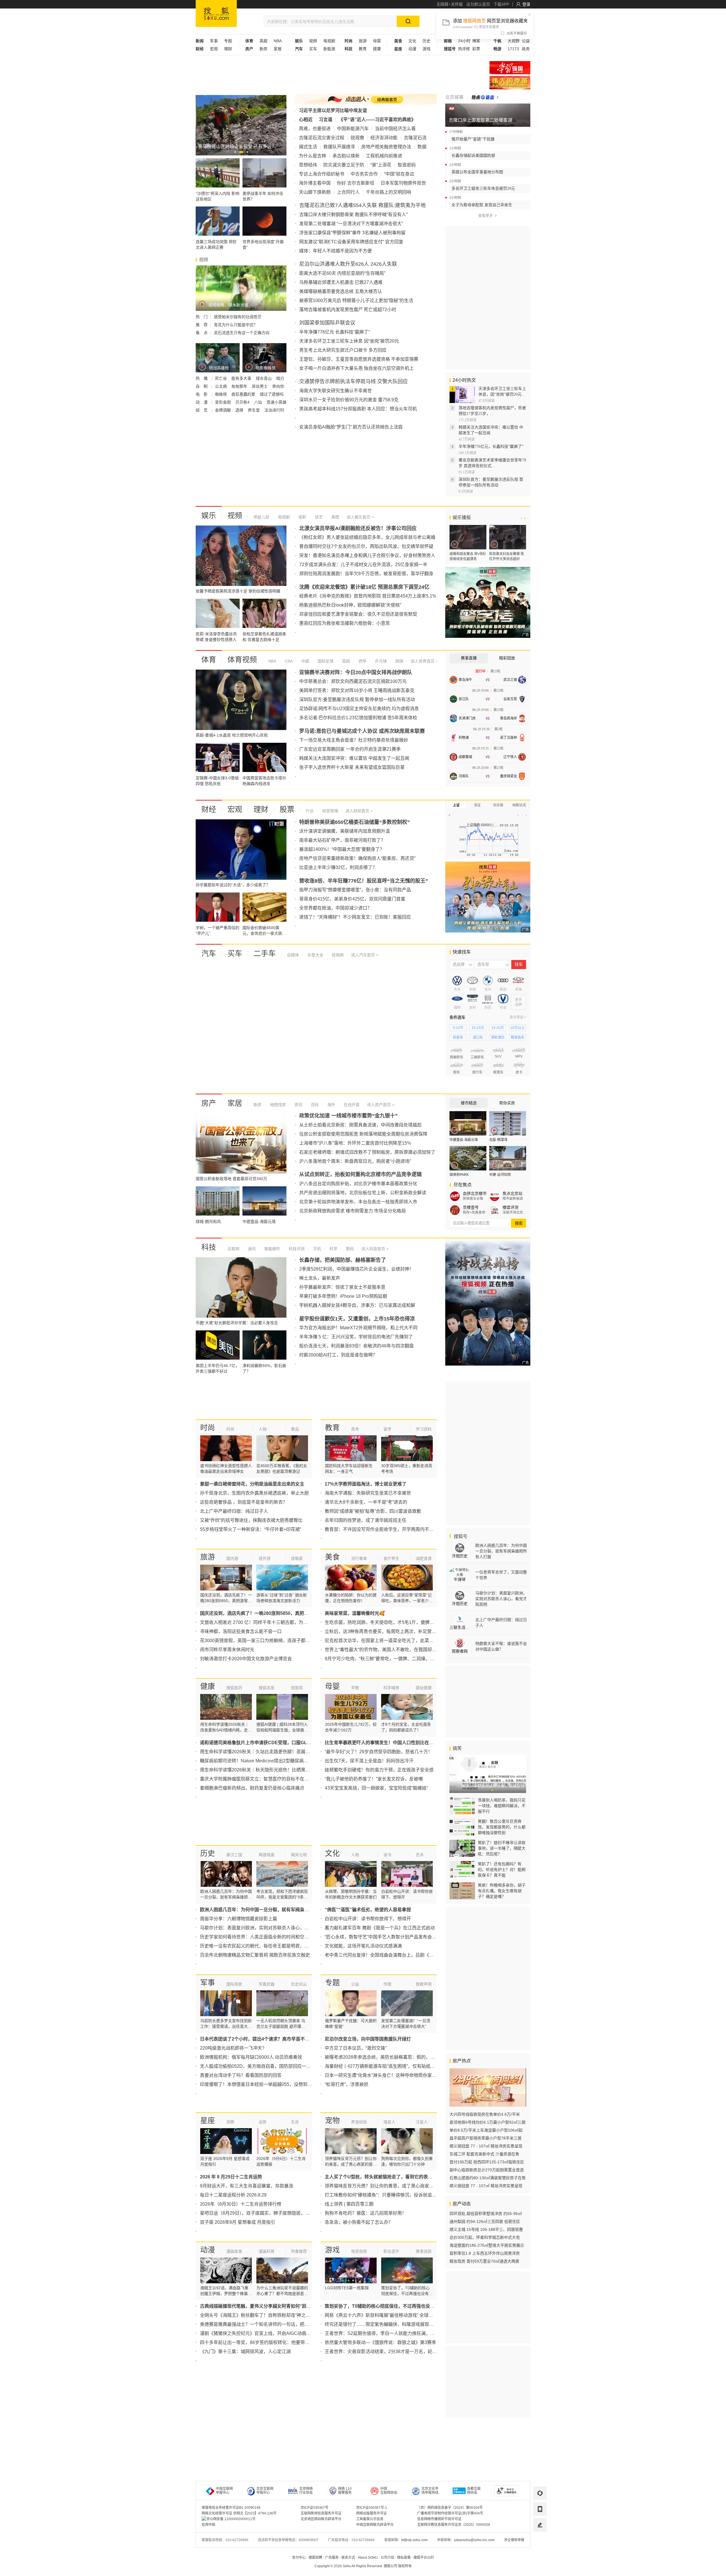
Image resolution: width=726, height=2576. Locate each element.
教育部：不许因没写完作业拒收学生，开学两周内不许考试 (384, 1529)
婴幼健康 (424, 1688)
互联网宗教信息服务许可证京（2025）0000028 (454, 2525)
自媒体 (293, 955)
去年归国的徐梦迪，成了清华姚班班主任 (366, 1520)
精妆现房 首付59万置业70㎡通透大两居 (484, 2261)
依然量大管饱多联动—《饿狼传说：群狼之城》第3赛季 (380, 2342)
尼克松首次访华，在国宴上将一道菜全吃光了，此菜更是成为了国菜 (393, 1641)
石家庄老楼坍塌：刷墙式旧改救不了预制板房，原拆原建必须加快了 (367, 1152)
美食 (332, 1557)
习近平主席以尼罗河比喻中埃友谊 (333, 110)
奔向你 (278, 386)
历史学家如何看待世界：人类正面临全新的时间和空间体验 (259, 1937)
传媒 (387, 1984)
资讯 (298, 1105)
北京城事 (454, 97)
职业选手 (391, 2251)
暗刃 (280, 378)
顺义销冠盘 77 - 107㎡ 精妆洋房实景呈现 (486, 2146)
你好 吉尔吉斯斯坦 (356, 183)
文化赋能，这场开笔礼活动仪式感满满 (363, 1946)
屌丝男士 (260, 386)
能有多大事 (242, 378)
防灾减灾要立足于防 (344, 165)
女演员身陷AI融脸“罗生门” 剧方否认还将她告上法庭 (351, 427)
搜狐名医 (267, 1688)
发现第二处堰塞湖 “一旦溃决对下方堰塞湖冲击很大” (351, 224)
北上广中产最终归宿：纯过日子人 (234, 1511)
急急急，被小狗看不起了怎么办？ (359, 2222)
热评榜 (464, 49)
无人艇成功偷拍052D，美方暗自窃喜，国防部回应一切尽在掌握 (264, 2066)
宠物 (332, 2121)
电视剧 (329, 41)
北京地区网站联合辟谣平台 (321, 2519)
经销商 (337, 955)
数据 (422, 147)
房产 (209, 1103)
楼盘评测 (510, 1207)
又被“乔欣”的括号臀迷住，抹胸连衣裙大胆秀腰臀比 (251, 1520)
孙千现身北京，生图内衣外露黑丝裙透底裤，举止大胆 (254, 1493)
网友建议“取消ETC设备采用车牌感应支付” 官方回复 (351, 242)
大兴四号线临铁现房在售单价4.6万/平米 (485, 2114)
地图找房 (277, 1105)
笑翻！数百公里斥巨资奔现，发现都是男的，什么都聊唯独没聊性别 (502, 1827)
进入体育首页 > (424, 661)
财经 (209, 809)
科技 (209, 1247)
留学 (387, 1429)
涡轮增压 (498, 1037)
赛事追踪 (424, 2251)
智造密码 (407, 165)
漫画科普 (267, 2251)
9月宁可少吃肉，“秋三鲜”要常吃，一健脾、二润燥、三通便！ (386, 1659)
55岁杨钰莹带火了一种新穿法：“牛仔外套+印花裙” (251, 1529)
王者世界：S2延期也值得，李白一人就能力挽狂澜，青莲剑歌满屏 (391, 2333)
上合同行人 (348, 192)
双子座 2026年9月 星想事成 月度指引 (238, 2222)
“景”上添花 (381, 165)
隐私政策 (404, 2558)
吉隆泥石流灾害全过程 (322, 138)
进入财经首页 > (359, 811)
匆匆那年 (240, 386)
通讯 (251, 1249)
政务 (526, 49)
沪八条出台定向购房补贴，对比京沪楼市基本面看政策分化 (358, 1184)
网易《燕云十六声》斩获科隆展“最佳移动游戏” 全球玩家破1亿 (387, 2315)
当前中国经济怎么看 (395, 129)
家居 (278, 49)
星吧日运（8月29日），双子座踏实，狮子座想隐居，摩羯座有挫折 (266, 2213)
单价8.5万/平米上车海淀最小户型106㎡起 (486, 2130)
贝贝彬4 (243, 402)
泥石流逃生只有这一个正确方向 (242, 333)
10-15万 (478, 1028)
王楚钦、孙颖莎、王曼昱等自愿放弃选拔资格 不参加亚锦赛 (359, 359)
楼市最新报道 (513, 1199)
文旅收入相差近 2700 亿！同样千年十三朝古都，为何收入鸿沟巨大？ (270, 1622)
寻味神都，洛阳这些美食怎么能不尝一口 (241, 1631)
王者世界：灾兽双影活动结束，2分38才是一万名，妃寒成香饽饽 (390, 2352)
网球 (399, 661)
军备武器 (267, 1984)
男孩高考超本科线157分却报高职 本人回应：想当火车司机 (358, 409)
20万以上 (518, 1028)
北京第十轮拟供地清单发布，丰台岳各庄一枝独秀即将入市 (358, 1202)
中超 (305, 661)
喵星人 (389, 2122)
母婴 (377, 41)
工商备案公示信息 (370, 2519)
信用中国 (208, 2525)
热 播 (202, 378)
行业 (310, 811)
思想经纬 (308, 165)
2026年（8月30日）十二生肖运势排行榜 (241, 2204)
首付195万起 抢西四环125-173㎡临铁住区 (487, 2162)
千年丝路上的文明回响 (389, 192)
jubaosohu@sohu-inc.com (474, 2540)
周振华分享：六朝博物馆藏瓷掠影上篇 (239, 1919)
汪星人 (422, 2122)
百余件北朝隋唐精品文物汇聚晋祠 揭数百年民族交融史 (255, 1955)
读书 (387, 1855)
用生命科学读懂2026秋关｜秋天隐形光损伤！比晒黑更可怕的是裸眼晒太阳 (275, 1770)
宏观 (214, 49)
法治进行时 (274, 410)
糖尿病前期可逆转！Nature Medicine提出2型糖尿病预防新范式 (263, 1761)
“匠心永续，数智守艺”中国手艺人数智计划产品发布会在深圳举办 (390, 1937)
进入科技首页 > (375, 1249)
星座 (208, 2121)
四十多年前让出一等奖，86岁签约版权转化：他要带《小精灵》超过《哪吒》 (277, 2342)
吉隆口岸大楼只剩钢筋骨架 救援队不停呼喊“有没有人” (353, 215)
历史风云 (299, 1984)
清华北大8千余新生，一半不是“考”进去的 (366, 1502)
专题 (228, 41)
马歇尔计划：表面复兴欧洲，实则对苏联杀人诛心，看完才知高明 (266, 1928)
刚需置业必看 (473, 1199)
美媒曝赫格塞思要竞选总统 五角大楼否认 (341, 291)
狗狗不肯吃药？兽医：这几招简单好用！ (366, 2213)
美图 (335, 517)
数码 (349, 1249)
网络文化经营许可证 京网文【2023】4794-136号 (239, 2513)
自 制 (202, 386)
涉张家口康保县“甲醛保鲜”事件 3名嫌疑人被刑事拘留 (352, 233)
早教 (355, 1688)
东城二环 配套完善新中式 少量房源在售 (484, 2154)
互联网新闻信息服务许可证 (321, 2513)
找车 (519, 964)
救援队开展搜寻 (339, 147)
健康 (377, 49)
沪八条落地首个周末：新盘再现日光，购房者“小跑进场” (355, 1161)
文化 (412, 41)
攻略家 (297, 1558)
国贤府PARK (459, 1175)
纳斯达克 (519, 805)
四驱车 (458, 1037)
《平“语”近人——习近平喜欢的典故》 (377, 120)
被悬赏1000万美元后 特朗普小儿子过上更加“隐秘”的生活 (356, 300)
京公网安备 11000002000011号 (231, 2519)
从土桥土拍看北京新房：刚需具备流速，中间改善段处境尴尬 (360, 1125)
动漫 (412, 49)
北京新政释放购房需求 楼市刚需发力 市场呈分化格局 (353, 1211)
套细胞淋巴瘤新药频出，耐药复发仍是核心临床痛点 (252, 1788)
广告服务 (332, 2558)
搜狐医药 (234, 1688)
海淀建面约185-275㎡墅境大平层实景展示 (487, 2245)
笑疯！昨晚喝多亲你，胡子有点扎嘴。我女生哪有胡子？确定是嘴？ (502, 1891)
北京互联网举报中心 (265, 2491)
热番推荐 (299, 2251)
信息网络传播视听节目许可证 (439, 2519)
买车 (313, 49)
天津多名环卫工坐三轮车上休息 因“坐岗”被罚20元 (349, 341)
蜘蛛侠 (221, 394)
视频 (313, 41)
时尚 (208, 1428)
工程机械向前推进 (384, 156)
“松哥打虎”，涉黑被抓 (347, 2084)
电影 (302, 517)
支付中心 (299, 2558)
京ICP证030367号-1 (372, 2508)
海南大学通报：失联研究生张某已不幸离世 (368, 1493)
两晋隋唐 (267, 1855)
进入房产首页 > (381, 1105)
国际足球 (325, 661)
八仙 (259, 402)
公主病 (221, 386)
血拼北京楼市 (475, 1193)
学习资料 (424, 1429)
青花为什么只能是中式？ (236, 325)
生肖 (295, 2122)
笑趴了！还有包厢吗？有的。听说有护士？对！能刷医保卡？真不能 (502, 1870)
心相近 (306, 120)
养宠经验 (359, 2122)
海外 (331, 1105)
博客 (476, 41)
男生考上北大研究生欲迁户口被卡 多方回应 (343, 350)
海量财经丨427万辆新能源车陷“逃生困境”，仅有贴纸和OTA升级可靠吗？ (398, 2066)
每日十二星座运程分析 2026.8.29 (233, 2195)
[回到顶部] (540, 2541)
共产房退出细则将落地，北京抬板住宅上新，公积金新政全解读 (363, 1193)
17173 (513, 49)
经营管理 (330, 811)
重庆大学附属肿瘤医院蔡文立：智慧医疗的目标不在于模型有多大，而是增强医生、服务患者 (293, 1779)
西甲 (362, 661)
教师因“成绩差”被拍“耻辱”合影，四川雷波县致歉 (373, 1511)
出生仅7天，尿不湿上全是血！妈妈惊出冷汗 (369, 1761)
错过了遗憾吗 (272, 394)
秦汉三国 (234, 1855)
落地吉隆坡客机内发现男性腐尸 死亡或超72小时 (348, 310)
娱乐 (209, 516)
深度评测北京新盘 (515, 1212)
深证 (477, 805)
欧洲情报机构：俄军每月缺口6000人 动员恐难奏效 (251, 2057)
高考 (355, 1429)
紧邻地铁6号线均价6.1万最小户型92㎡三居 (487, 2122)
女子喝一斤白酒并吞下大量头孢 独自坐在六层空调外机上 (356, 368)
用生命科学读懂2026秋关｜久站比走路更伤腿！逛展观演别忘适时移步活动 (275, 1752)
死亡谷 (221, 378)
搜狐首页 (216, 13)
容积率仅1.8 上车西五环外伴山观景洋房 (485, 2253)
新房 (263, 49)
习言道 (326, 120)
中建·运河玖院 (500, 1175)
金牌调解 (223, 410)
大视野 (514, 41)
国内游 (232, 1558)
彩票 (476, 49)
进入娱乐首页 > (360, 517)
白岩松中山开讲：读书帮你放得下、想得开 (368, 1919)
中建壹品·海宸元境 (464, 1140)
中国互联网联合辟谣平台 (375, 2525)
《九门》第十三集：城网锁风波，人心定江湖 (245, 2352)
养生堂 (254, 410)
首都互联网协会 (474, 2491)
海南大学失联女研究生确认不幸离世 (335, 391)
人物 (263, 1429)
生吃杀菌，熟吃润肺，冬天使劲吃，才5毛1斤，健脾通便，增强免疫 (393, 1622)
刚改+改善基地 (474, 1212)
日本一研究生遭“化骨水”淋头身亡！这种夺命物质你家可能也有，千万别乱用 (401, 2075)
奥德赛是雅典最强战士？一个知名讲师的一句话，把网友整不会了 (266, 2324)
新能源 (329, 49)
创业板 (498, 805)
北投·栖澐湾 (498, 1140)
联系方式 (348, 2558)
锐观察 (357, 138)
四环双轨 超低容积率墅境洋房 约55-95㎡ (486, 2214)
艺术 (420, 1855)
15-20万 (498, 1028)
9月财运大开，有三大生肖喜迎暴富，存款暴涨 (247, 2186)
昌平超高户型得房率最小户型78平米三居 (486, 2138)
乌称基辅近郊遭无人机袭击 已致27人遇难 (341, 282)
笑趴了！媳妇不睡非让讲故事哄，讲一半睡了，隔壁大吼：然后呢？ (502, 1848)
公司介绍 (387, 2558)
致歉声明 (424, 1984)
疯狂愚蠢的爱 (244, 394)
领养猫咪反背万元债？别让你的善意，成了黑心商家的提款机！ (388, 2186)
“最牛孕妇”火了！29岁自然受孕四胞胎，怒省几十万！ (379, 1752)
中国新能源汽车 (353, 129)
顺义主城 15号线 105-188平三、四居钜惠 (486, 2229)
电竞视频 (359, 2251)
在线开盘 (351, 1105)
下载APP (501, 4)
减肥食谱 (424, 1558)
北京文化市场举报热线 (430, 2491)
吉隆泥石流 (415, 138)
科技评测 (296, 1249)
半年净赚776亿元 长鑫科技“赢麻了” (334, 332)
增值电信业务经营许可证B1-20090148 (231, 2508)
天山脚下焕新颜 (315, 192)
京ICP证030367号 (315, 2508)
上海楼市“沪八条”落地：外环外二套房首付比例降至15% (355, 1143)
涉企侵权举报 (514, 2540)
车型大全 (315, 955)
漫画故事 (234, 2251)
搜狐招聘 (315, 2558)
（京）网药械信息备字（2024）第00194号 (450, 2508)
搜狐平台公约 (424, 2558)
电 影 (202, 394)
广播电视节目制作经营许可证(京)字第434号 (450, 2513)
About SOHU (368, 2558)
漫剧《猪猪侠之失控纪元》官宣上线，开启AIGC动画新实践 (260, 2333)
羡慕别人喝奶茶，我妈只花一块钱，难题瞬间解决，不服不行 (502, 1806)
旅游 (363, 41)
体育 (209, 660)
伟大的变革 (510, 83)
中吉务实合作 (364, 174)
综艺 (318, 517)
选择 (240, 410)
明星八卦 (261, 517)
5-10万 (458, 1028)
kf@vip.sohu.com (414, 2540)
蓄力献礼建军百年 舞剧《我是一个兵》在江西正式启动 (380, 1928)
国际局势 (234, 1984)
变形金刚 (223, 402)
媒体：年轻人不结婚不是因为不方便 (335, 251)
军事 (214, 41)
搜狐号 (460, 1536)
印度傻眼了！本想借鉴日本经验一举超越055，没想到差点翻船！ (265, 2084)
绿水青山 (264, 378)
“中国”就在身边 (399, 174)
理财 (228, 49)
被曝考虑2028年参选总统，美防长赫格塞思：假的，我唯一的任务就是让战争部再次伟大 (414, 2057)
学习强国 (510, 68)
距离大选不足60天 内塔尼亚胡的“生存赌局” (342, 273)
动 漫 (202, 402)
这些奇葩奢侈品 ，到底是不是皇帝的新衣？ (244, 1502)
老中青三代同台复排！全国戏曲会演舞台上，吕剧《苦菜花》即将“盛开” (396, 1955)
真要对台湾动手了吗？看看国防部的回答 (241, 2075)
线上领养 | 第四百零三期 (349, 2204)
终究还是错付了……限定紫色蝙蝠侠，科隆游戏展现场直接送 (386, 2324)
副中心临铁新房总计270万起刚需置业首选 (487, 2170)
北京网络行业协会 (306, 2491)
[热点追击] (485, 97)
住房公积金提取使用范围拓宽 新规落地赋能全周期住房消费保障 (363, 1134)
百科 (314, 1105)
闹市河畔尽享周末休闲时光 (227, 1650)
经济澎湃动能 (384, 138)
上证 (456, 805)
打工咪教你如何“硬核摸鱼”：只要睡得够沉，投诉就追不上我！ (387, 2195)
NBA (278, 41)
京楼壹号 (471, 1207)
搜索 (519, 1223)
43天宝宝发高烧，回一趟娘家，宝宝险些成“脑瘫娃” (376, 1788)
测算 (230, 2122)
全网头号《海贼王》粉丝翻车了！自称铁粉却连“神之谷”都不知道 (265, 2315)
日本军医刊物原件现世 (403, 183)
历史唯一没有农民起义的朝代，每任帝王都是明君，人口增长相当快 (268, 1946)
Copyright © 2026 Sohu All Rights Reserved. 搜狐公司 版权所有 (363, 2566)
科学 (333, 1249)
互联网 (233, 1249)
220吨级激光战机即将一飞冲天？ (233, 2048)
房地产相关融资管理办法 (386, 147)
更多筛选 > (518, 1017)
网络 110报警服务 (345, 2491)
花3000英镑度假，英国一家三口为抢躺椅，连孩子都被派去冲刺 (264, 1641)
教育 (363, 49)
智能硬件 (272, 1249)
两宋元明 (299, 1855)
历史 (427, 41)
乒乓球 (380, 661)
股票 (287, 809)
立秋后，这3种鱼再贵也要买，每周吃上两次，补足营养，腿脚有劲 (392, 1631)
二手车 (265, 953)
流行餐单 (359, 1558)
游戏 (427, 49)
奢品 (295, 1429)
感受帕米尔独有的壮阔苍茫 (238, 317)
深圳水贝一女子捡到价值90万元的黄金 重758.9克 (349, 400)
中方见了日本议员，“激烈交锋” (356, 2048)
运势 (263, 2122)
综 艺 (202, 410)
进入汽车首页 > (365, 955)
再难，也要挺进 (315, 129)
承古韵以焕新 (346, 156)
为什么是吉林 (313, 156)
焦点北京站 (512, 1193)
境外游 (265, 1558)
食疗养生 (391, 1558)
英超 (263, 41)
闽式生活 (308, 147)
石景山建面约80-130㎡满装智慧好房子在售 (488, 2178)
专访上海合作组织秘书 (322, 174)
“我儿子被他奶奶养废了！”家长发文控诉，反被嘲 (374, 1779)
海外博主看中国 (315, 183)
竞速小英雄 (277, 402)
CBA (288, 661)
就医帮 (297, 1688)
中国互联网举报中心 (224, 2491)
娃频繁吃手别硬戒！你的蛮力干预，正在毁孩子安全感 (379, 1770)
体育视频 (242, 660)
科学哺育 (391, 1688)
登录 (526, 4)
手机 (316, 1249)
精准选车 (518, 1037)
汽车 (209, 953)
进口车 (478, 1037)
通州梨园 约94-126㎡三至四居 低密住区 (485, 2221)
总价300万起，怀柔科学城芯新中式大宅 (485, 2237)
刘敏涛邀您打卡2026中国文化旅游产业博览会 (246, 1659)
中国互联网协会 (389, 2491)
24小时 (464, 41)
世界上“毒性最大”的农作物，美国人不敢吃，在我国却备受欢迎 (387, 1650)
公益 (526, 41)
